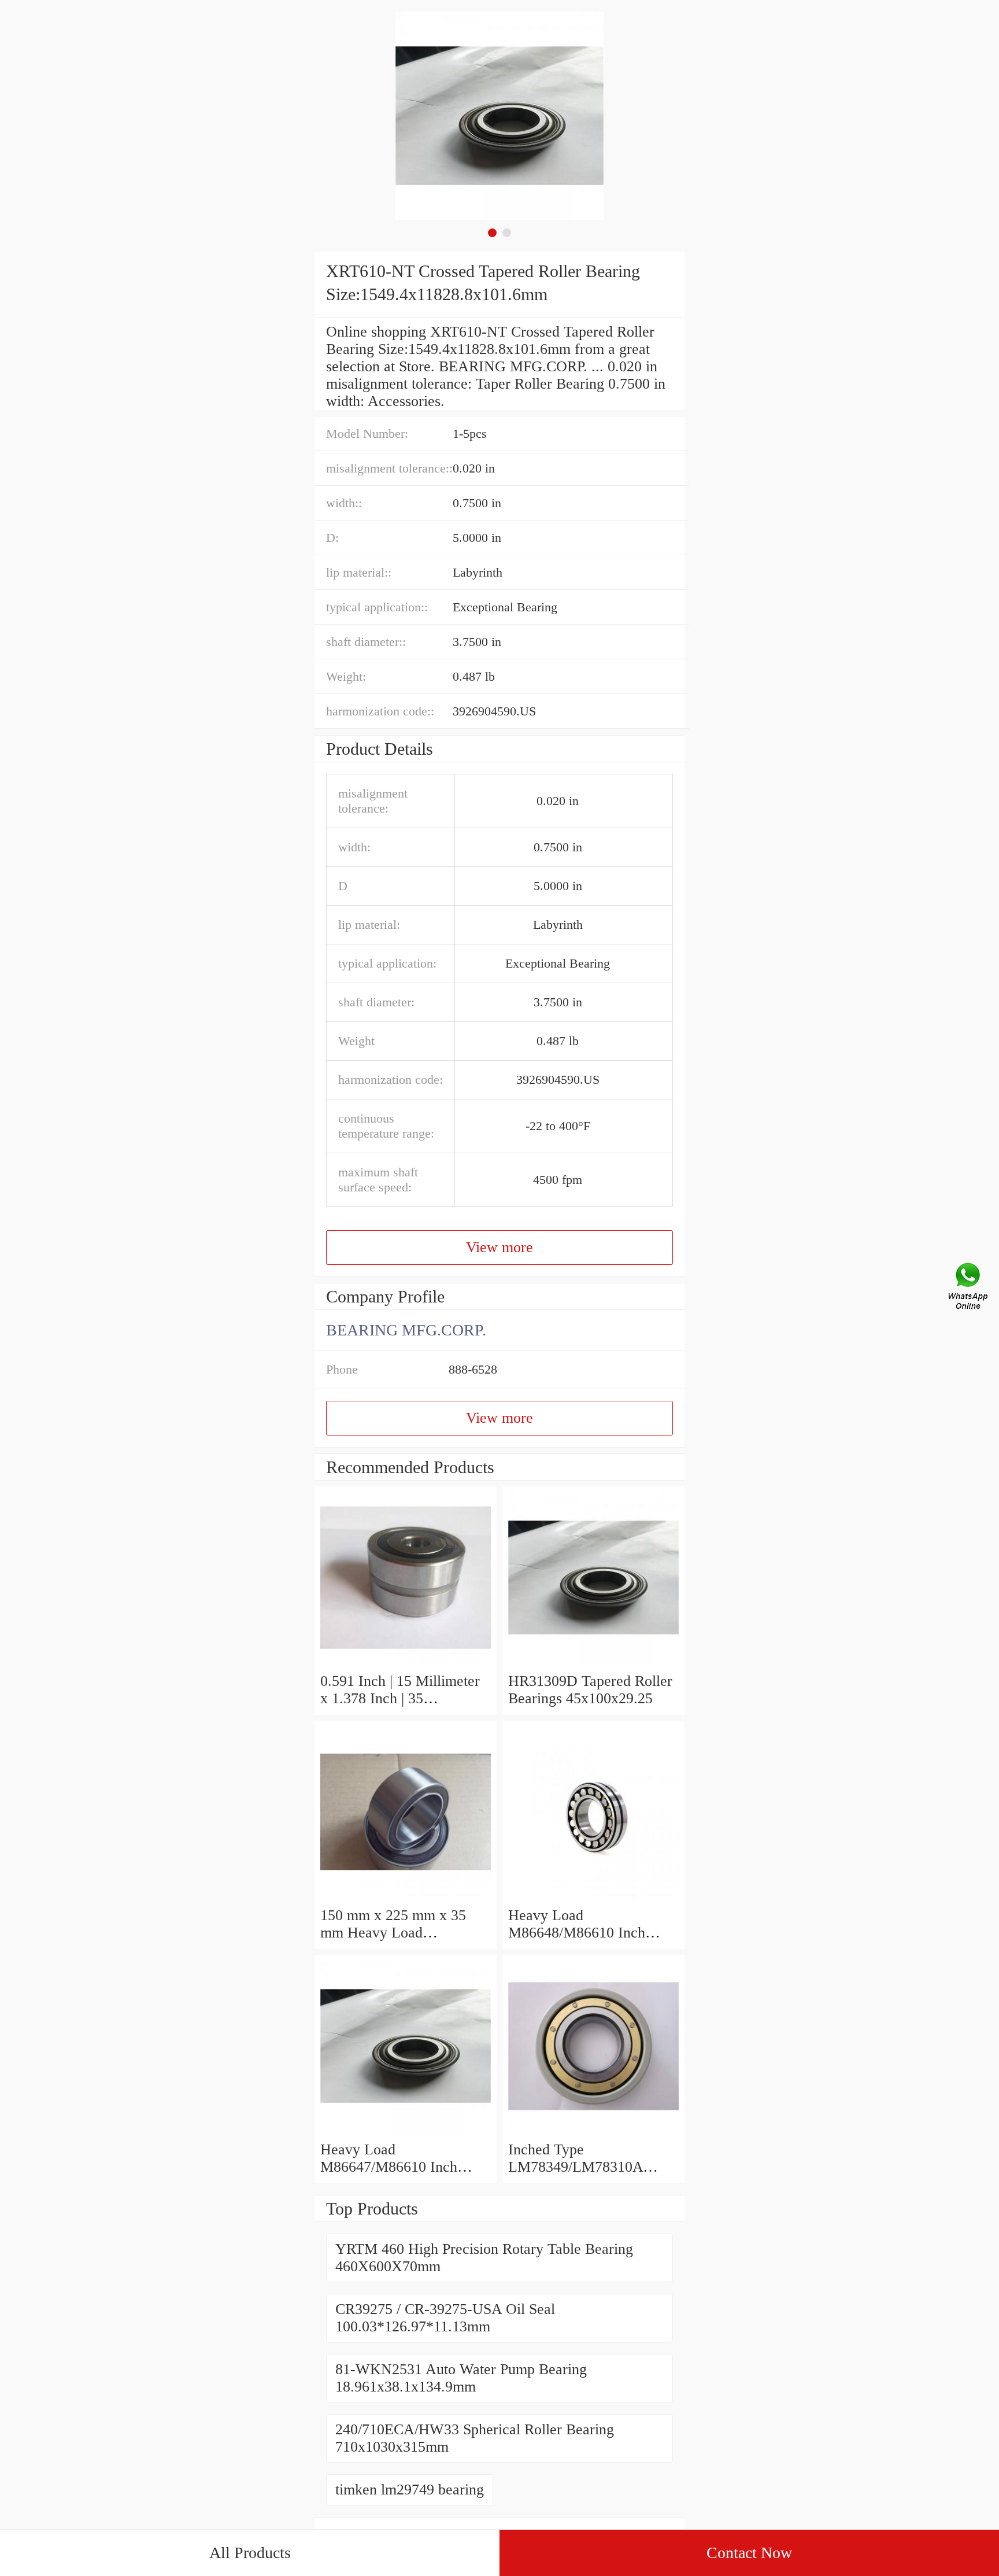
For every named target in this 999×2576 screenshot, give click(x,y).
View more (499, 1247)
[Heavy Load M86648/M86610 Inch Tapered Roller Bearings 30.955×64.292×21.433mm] (593, 1898)
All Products (250, 2553)
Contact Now (749, 2553)
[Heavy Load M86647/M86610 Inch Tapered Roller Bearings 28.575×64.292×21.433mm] (406, 2132)
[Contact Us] (969, 1288)
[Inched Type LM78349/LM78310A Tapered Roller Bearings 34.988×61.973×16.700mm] (593, 2132)
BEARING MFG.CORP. (406, 1330)
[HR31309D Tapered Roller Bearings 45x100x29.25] (593, 1664)
